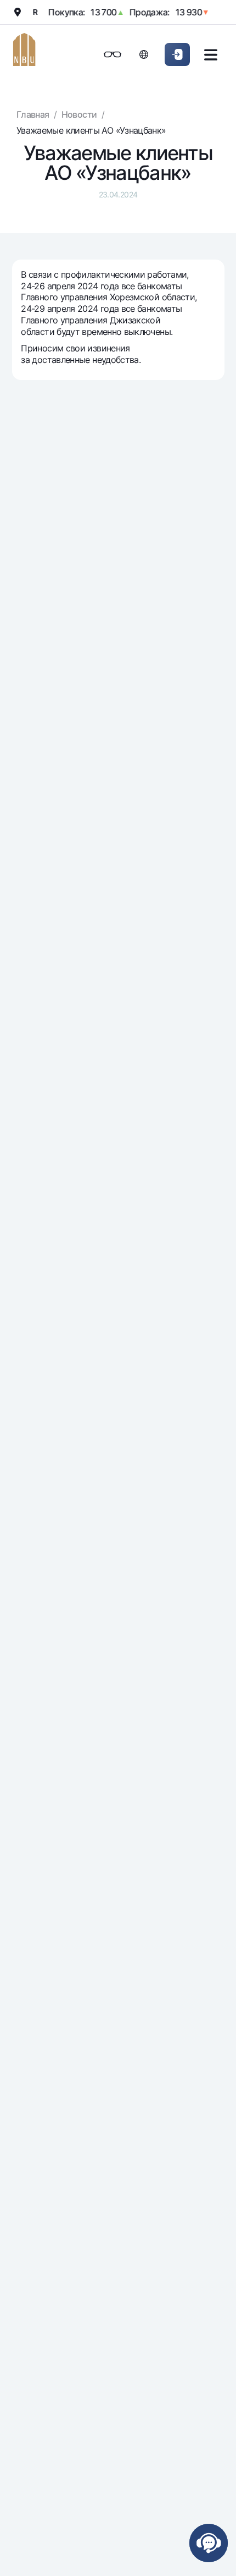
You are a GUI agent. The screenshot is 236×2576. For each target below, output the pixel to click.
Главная (33, 114)
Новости (79, 114)
